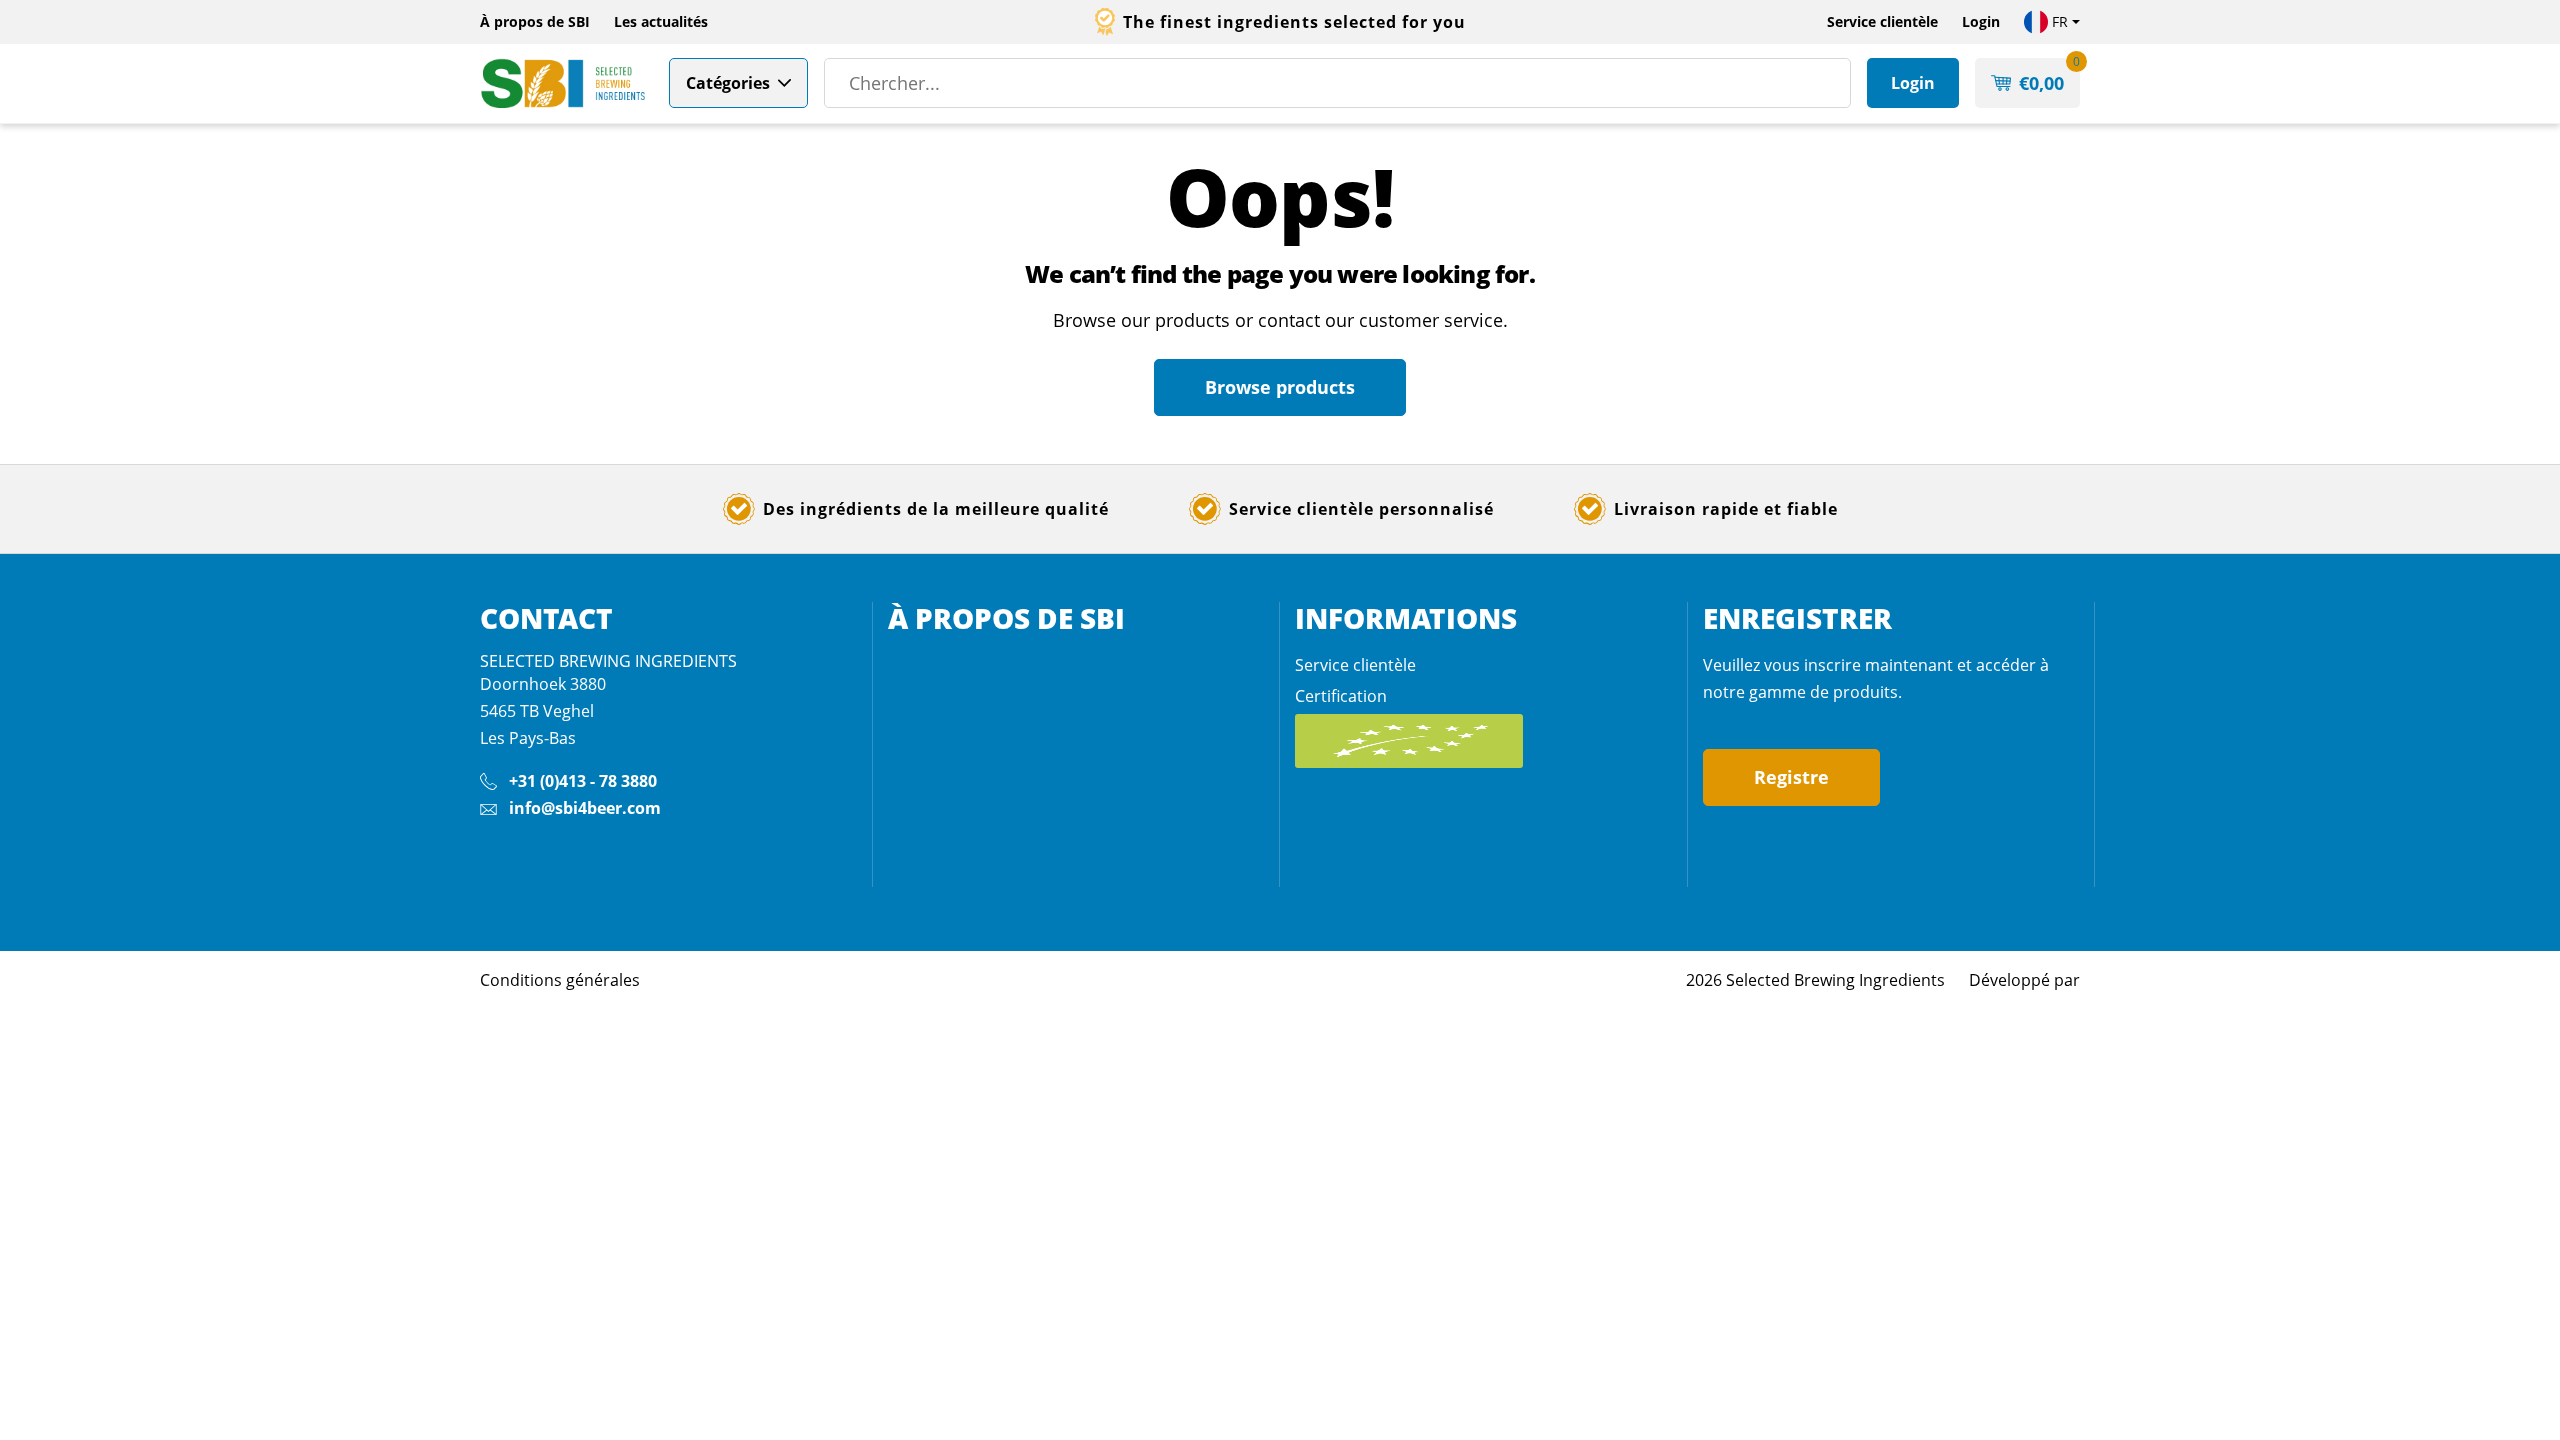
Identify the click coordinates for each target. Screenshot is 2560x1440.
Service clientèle (1882, 21)
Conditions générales (560, 980)
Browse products (1280, 387)
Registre (1791, 777)
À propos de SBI (535, 21)
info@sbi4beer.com (585, 808)
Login (1981, 21)
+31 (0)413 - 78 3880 (583, 781)
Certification (1341, 696)
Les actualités (661, 21)
